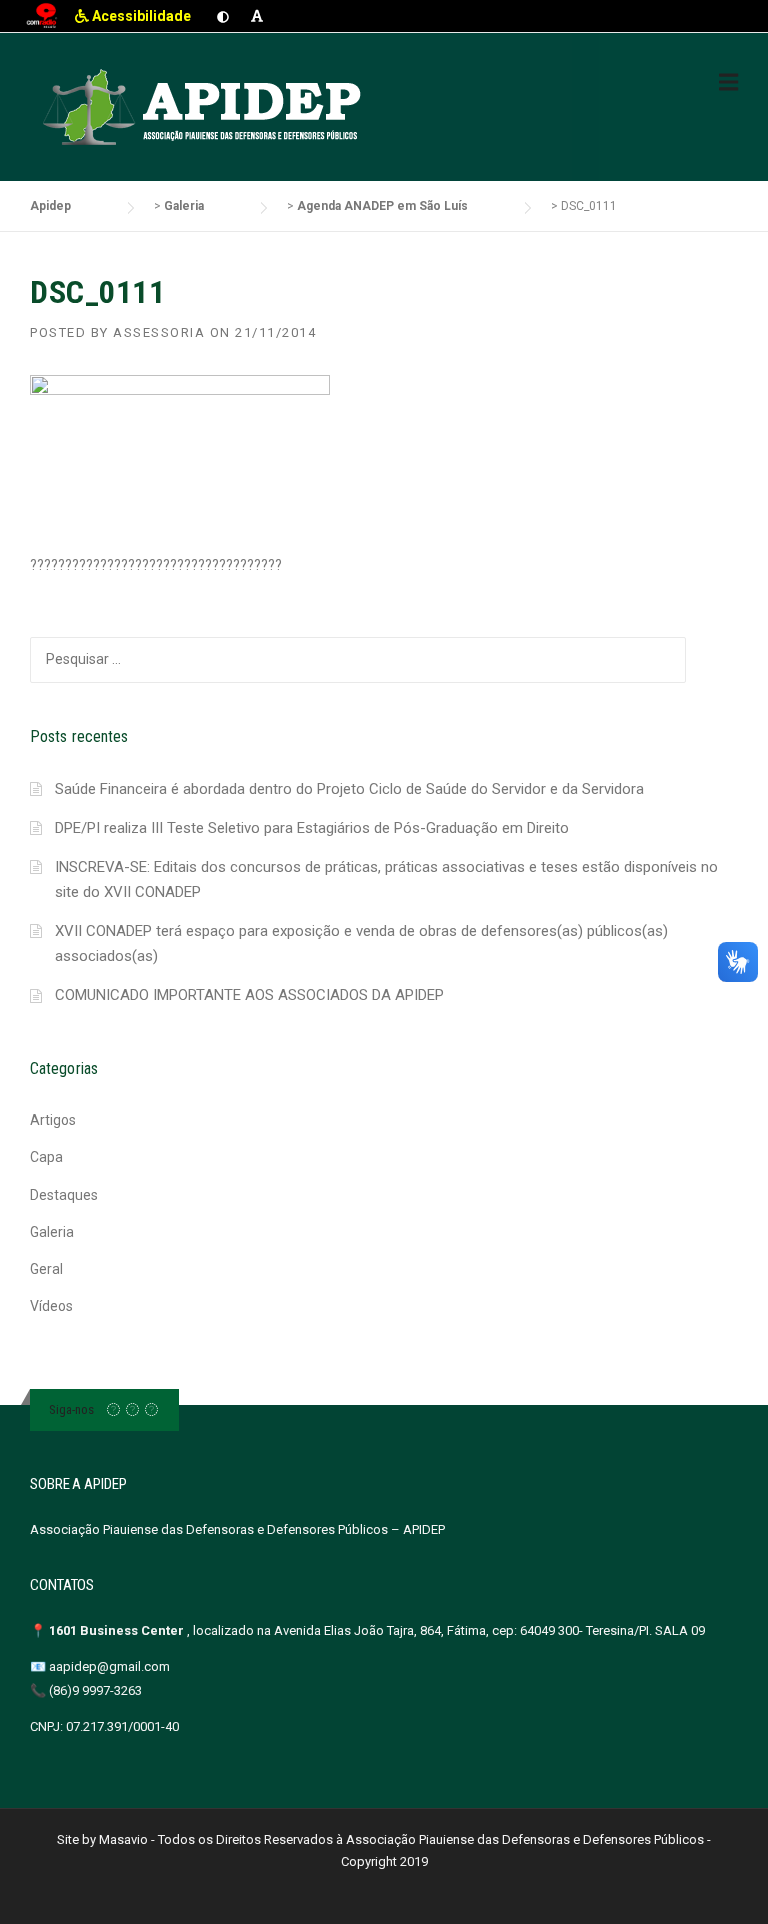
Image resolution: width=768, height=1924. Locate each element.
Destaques (64, 1195)
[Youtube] (151, 1409)
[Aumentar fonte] (257, 16)
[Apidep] (205, 108)
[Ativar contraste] (223, 16)
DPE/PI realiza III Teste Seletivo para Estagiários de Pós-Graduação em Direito (312, 828)
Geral (46, 1269)
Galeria (52, 1232)
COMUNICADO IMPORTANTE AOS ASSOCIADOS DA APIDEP (249, 995)
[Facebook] (113, 1409)
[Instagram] (132, 1409)
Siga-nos (71, 1409)
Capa (46, 1157)
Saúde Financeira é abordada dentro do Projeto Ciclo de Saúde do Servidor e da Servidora (349, 789)
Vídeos (51, 1306)
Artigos (53, 1120)
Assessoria (159, 332)
